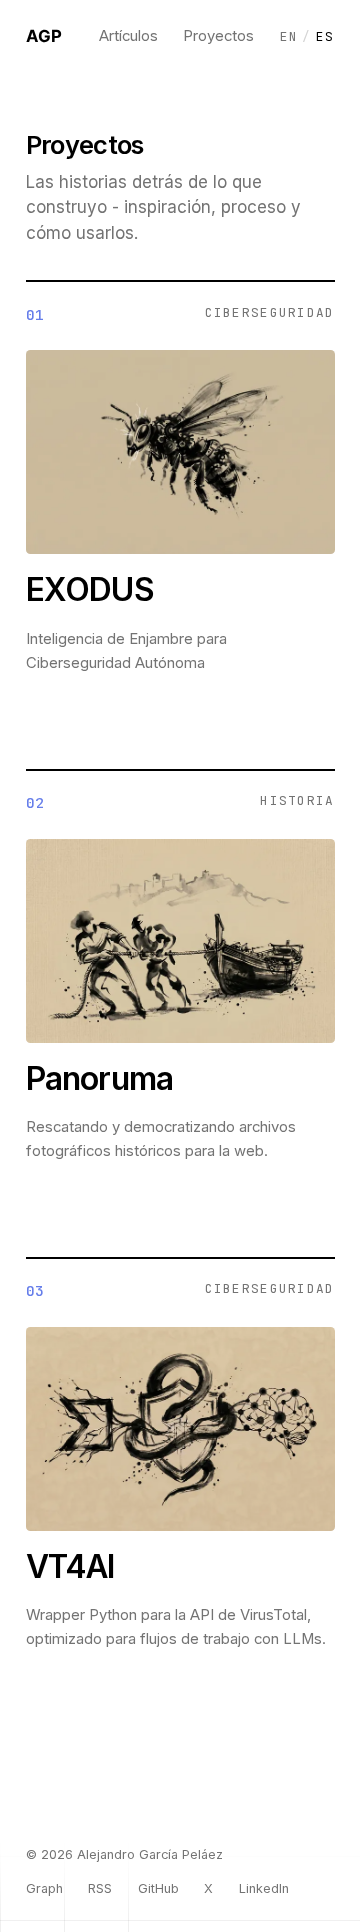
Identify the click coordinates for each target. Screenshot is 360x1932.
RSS (100, 1888)
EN (289, 36)
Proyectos (218, 36)
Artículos (128, 36)
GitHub (158, 1888)
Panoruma (100, 1078)
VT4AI (70, 1566)
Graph (44, 1888)
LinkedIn (264, 1888)
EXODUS (90, 589)
